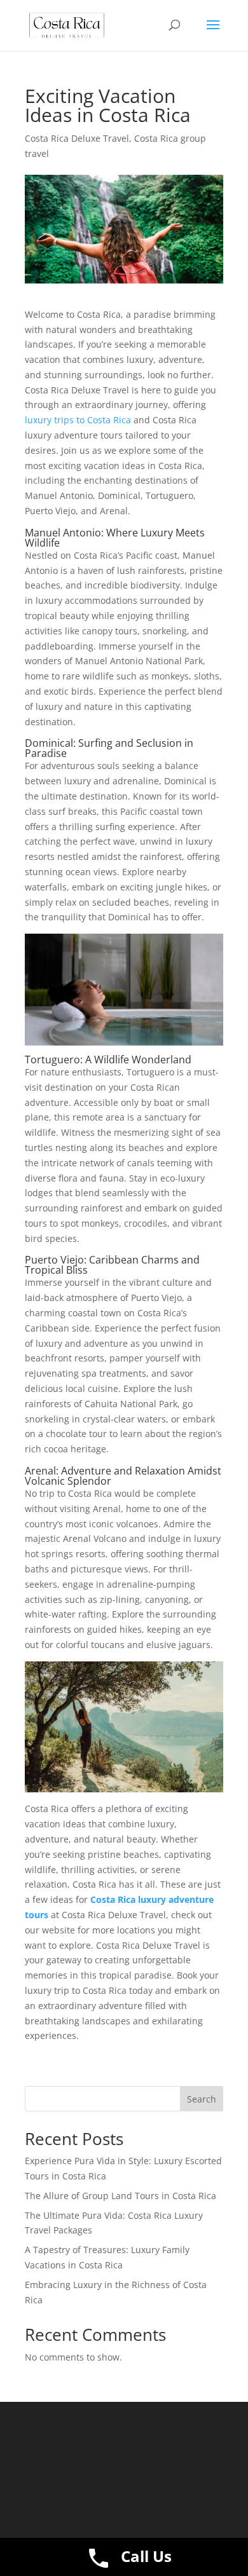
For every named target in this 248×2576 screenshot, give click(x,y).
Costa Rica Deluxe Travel (77, 138)
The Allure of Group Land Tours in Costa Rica (121, 2196)
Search (202, 2099)
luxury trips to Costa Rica (78, 420)
